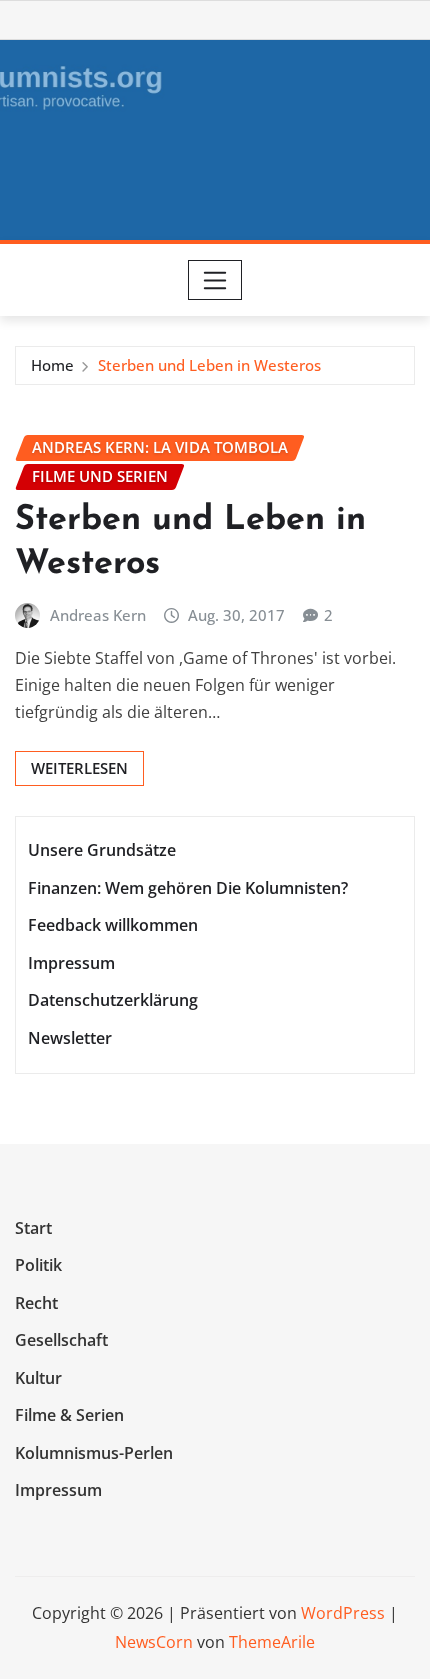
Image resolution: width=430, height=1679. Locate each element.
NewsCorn (154, 1642)
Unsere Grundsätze (102, 850)
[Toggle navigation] (215, 280)
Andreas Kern (98, 615)
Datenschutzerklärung (113, 1001)
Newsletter (70, 1038)
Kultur (38, 1378)
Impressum (71, 963)
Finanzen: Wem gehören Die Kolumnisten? (188, 888)
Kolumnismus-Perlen (94, 1453)
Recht (36, 1303)
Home (52, 365)
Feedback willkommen (113, 925)
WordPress (343, 1613)
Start (33, 1228)
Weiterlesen (79, 768)
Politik (38, 1265)
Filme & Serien (69, 1416)
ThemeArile (272, 1642)
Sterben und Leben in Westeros (209, 365)
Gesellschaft (61, 1340)
